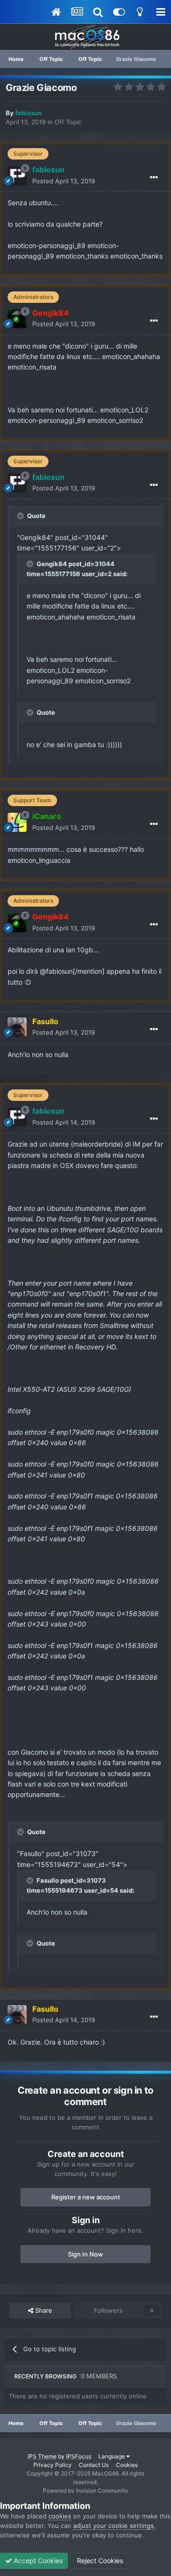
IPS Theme (42, 2456)
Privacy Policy (52, 2465)
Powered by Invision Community (85, 2491)
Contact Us (94, 2465)
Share (43, 2310)
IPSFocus (79, 2456)
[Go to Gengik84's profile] (17, 319)
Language (112, 2456)
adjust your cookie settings (114, 2526)
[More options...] (154, 178)
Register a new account (86, 2197)
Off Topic (68, 122)
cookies (60, 2516)
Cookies (127, 2465)
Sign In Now (85, 2254)
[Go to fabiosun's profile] (17, 176)
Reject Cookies (99, 2561)
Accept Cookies (37, 2561)
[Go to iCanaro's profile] (17, 822)
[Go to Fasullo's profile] (17, 1027)
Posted (64, 181)
